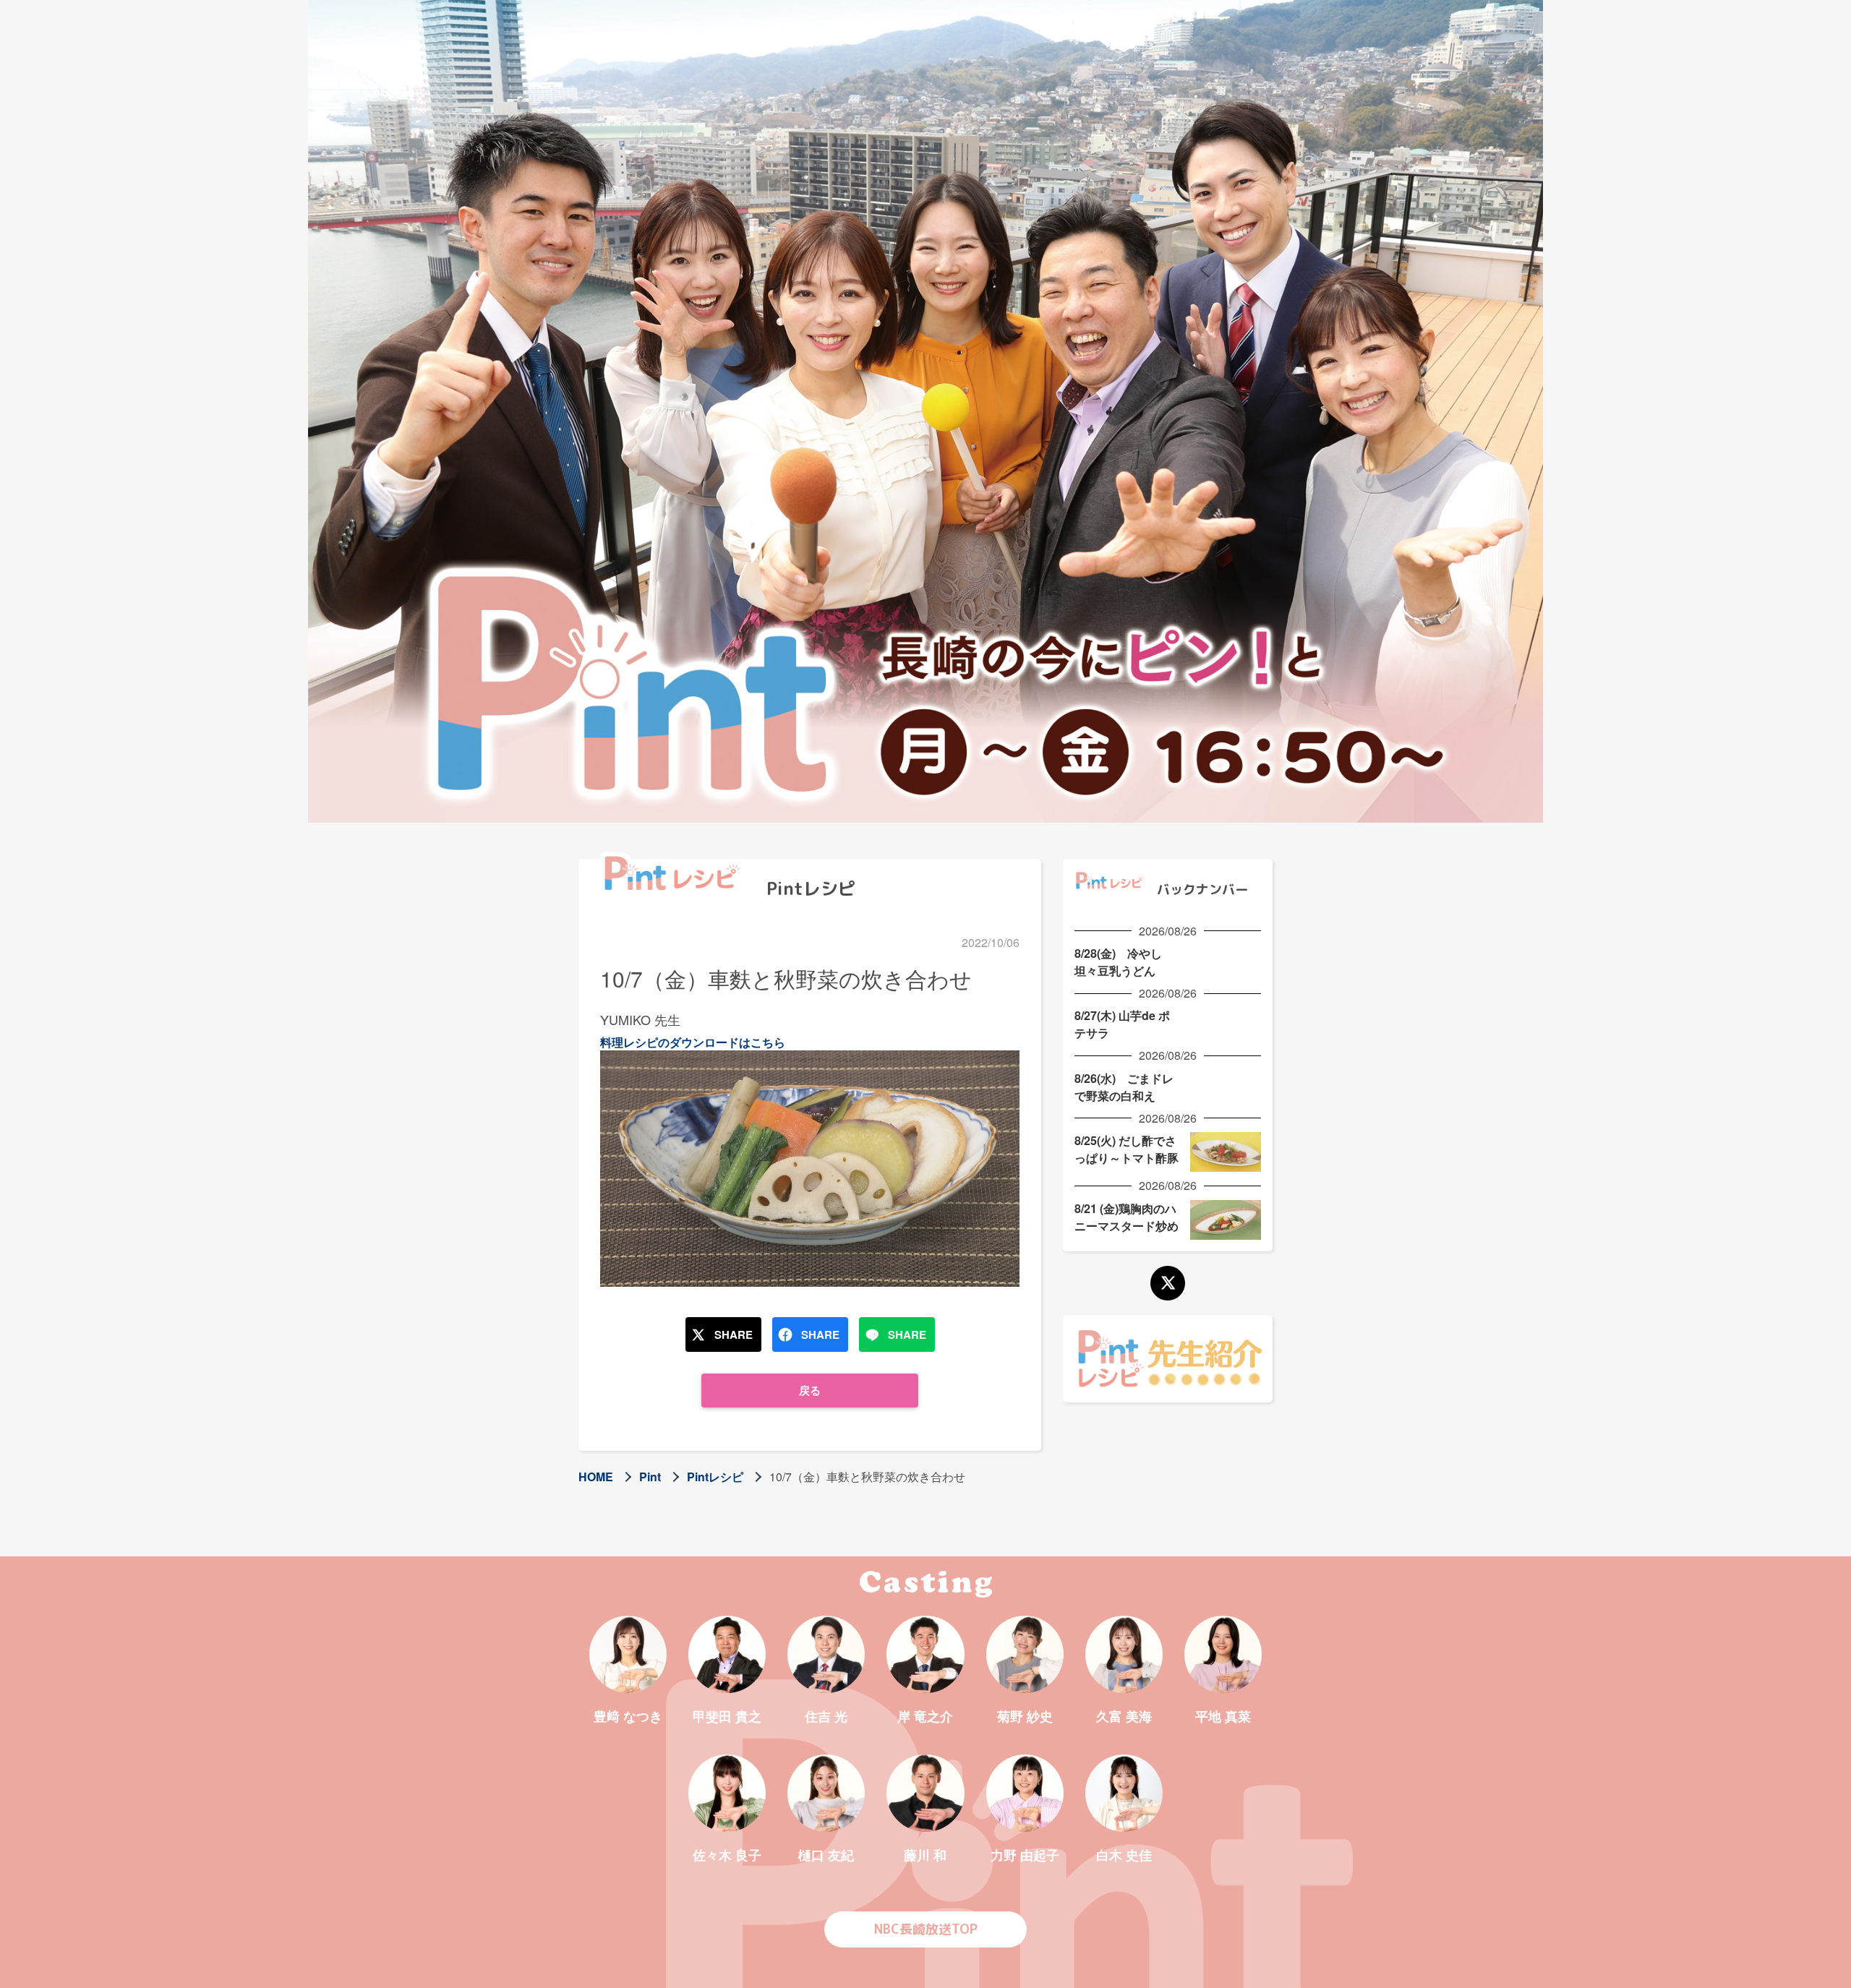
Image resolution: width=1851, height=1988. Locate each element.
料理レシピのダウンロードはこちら (693, 1042)
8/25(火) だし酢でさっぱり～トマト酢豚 (1127, 1149)
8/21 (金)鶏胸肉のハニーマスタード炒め (1127, 1217)
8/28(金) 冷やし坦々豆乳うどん (1118, 962)
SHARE (734, 1334)
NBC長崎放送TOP (926, 1929)
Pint (650, 1477)
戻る (810, 1390)
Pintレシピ (715, 1477)
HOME (596, 1477)
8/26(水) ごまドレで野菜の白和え (1124, 1087)
